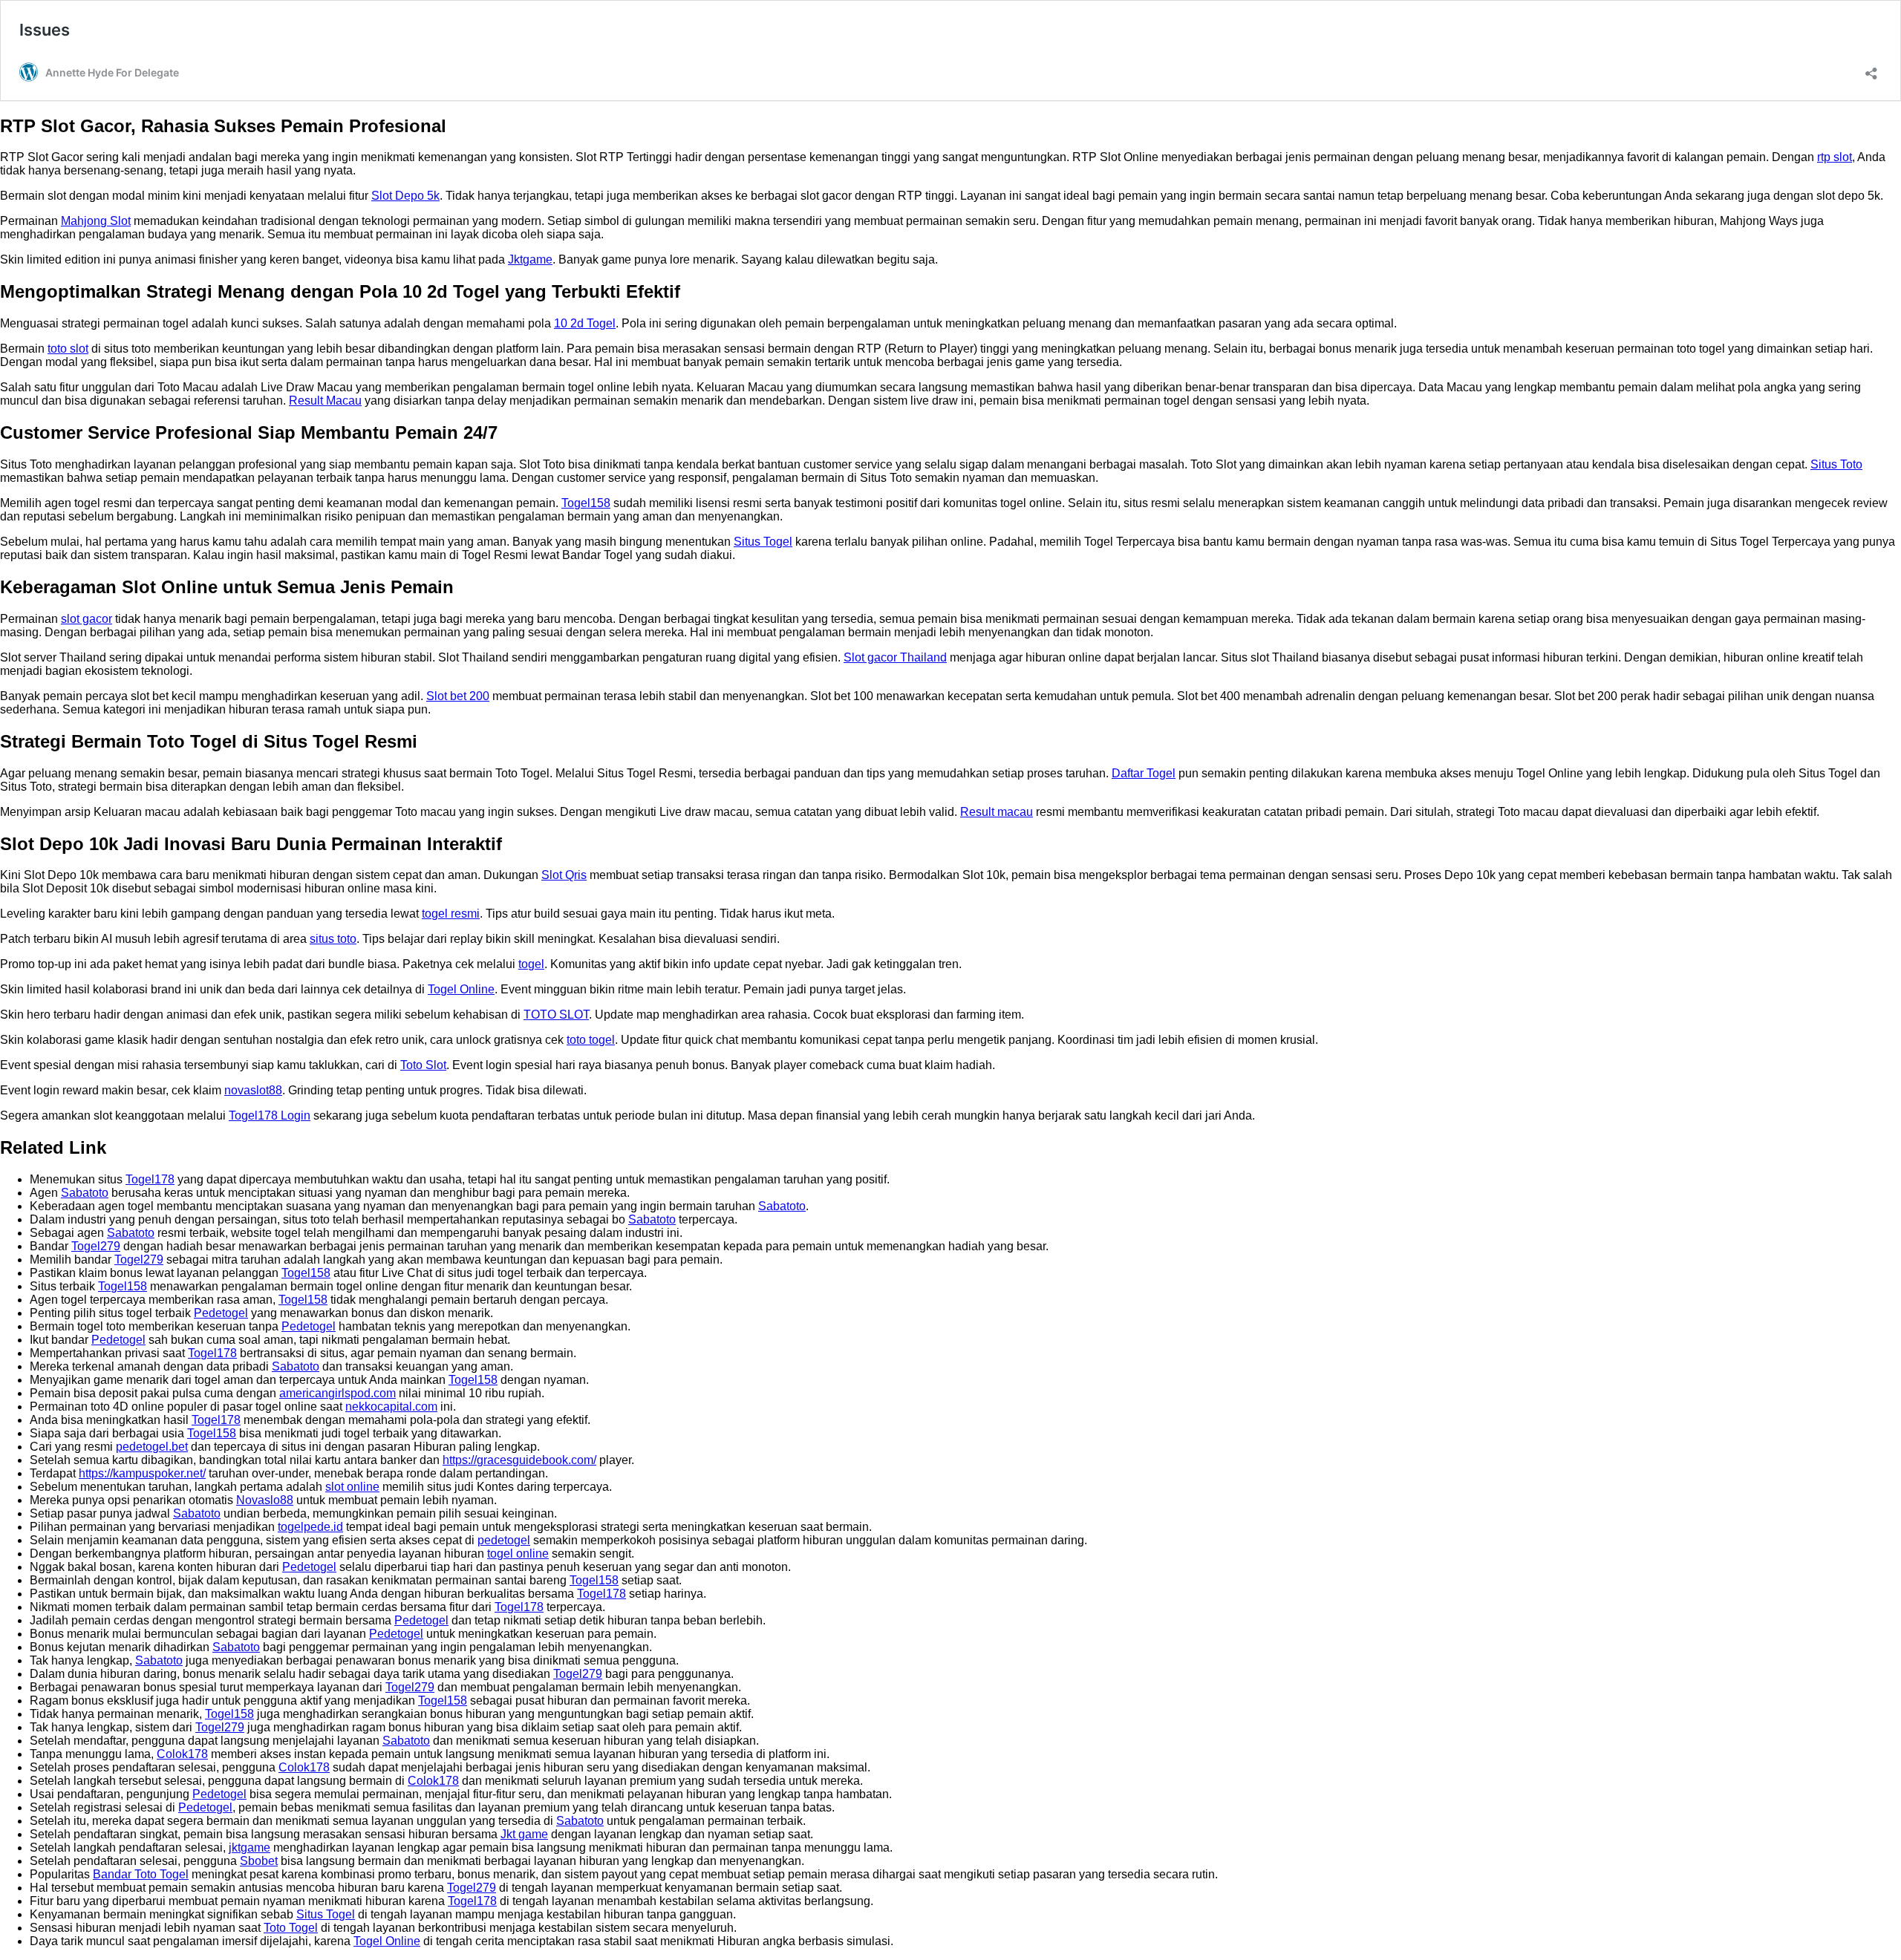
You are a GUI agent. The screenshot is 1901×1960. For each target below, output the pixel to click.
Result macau (997, 812)
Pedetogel (221, 1313)
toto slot (68, 349)
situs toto (333, 939)
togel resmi (451, 914)
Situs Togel (763, 542)
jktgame (250, 1848)
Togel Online (461, 989)
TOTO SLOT (556, 1015)
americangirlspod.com (338, 1393)
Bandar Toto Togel (141, 1874)
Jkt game (524, 1834)
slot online (352, 1487)
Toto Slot (423, 1065)
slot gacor (87, 619)
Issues (45, 30)
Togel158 (586, 503)
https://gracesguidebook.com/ (519, 1460)
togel (531, 964)
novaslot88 (253, 1090)
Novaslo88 (265, 1500)
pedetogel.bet (152, 1447)
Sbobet (259, 1861)
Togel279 (96, 1246)
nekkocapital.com (391, 1407)
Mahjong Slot (96, 221)
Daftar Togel (1144, 773)
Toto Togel (291, 1928)
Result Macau (325, 401)
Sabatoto (85, 1193)
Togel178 (150, 1179)
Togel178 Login (270, 1115)
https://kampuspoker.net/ (142, 1473)
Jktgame (530, 259)
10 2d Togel (585, 323)
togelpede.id (310, 1527)
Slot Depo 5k (405, 196)
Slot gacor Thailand (895, 657)
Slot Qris (564, 875)
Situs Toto (1836, 464)
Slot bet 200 (458, 696)
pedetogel (504, 1540)
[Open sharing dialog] (1871, 69)
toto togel (591, 1040)
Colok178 (182, 1754)
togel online (518, 1554)
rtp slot (1835, 157)
